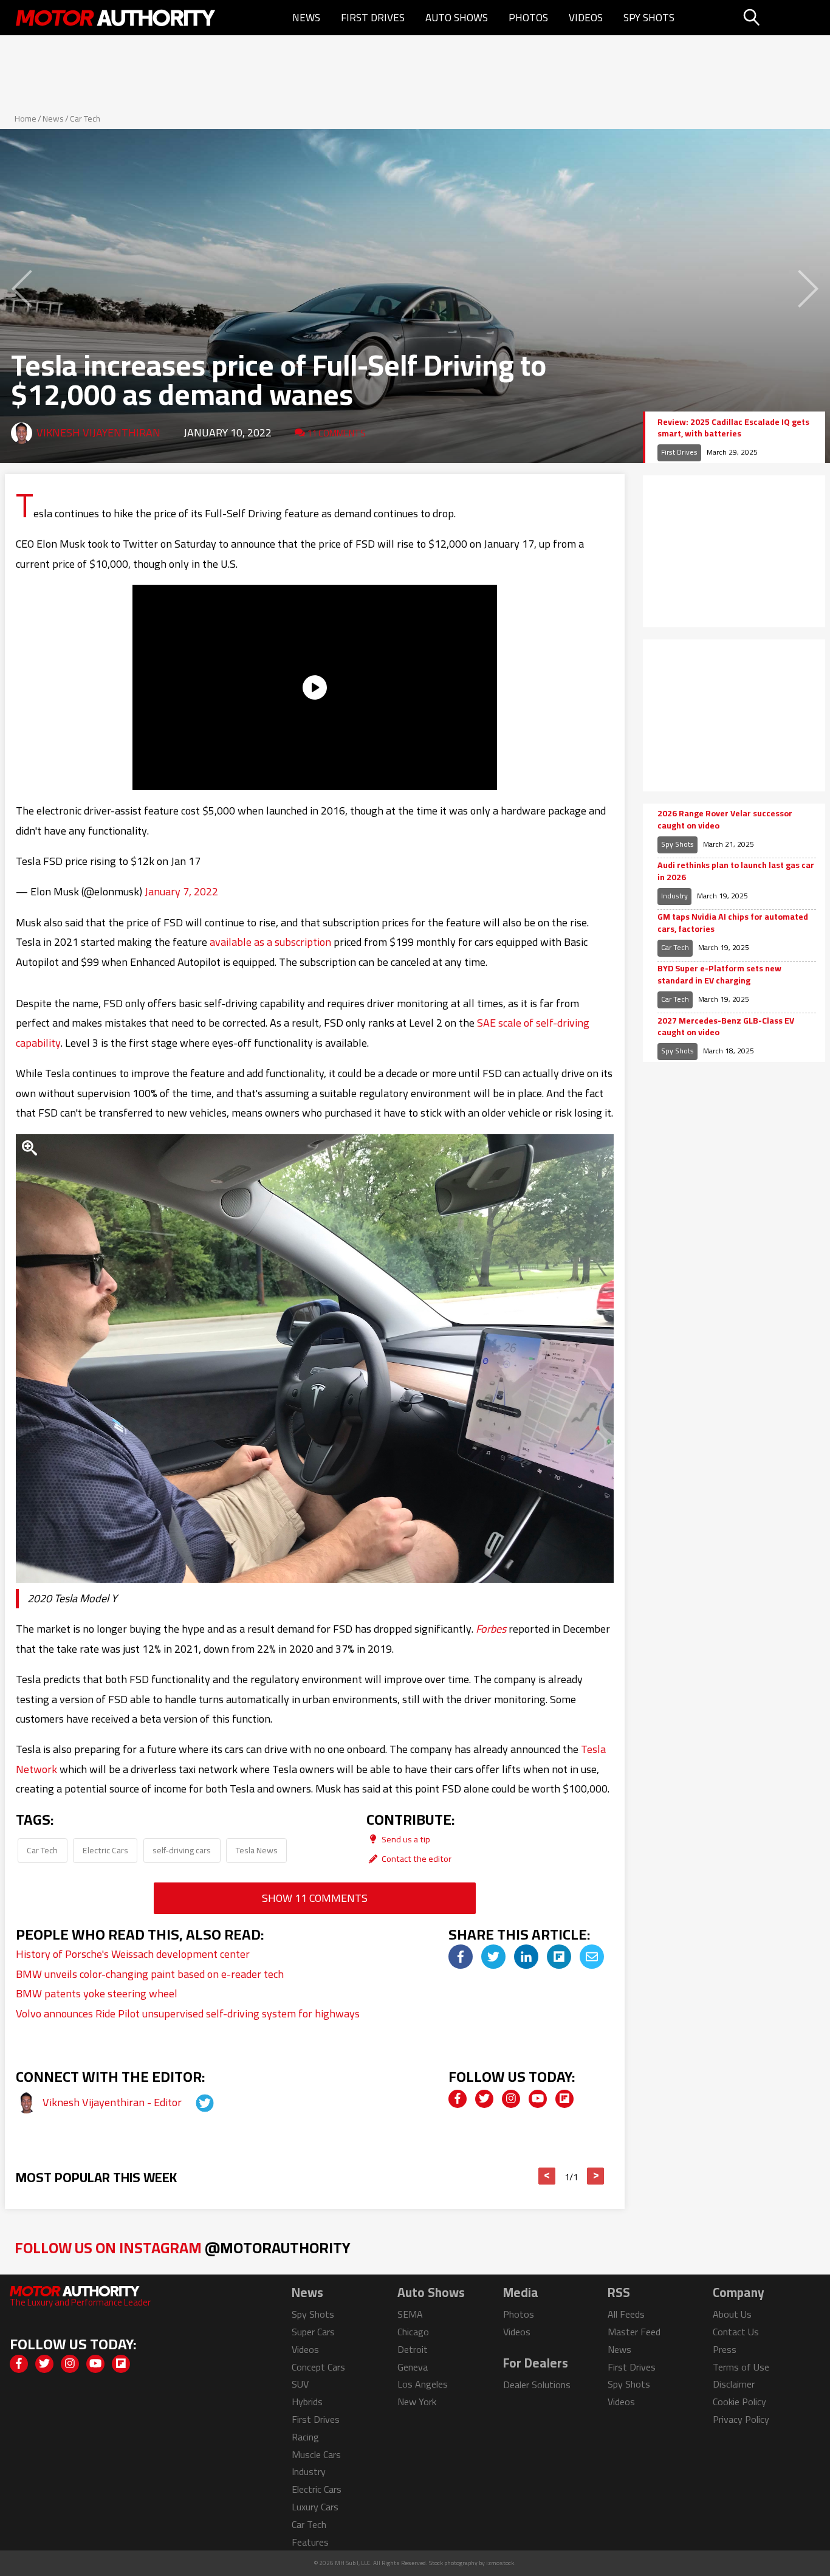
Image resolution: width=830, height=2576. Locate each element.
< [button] (547, 2176)
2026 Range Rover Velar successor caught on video (725, 820)
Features (310, 2542)
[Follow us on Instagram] (511, 2099)
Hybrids (307, 2402)
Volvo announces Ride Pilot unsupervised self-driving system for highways (188, 2013)
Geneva (413, 2367)
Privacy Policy (741, 2419)
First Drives (373, 18)
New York (417, 2402)
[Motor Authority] (116, 18)
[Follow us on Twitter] (484, 2099)
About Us (732, 2314)
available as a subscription (270, 942)
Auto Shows (457, 18)
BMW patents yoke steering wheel (97, 1993)
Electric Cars (105, 1850)
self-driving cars (182, 1850)
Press (725, 2349)
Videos (586, 18)
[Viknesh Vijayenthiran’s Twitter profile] (194, 2102)
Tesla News (257, 1850)
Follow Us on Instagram (183, 2247)
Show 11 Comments (315, 1898)
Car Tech (85, 119)
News (306, 18)
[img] (461, 1957)
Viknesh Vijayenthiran (98, 432)
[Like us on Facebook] (458, 2099)
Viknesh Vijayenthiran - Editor (113, 2102)
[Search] (782, 18)
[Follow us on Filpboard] (564, 2099)
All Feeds (626, 2314)
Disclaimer (734, 2384)
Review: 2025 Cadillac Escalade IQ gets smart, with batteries (733, 428)
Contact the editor (416, 1858)
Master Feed (634, 2332)
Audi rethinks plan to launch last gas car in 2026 (736, 871)
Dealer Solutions (537, 2385)
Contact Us (736, 2332)
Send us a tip (405, 1839)
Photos (528, 18)
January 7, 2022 (181, 891)
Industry (674, 896)
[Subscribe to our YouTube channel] (538, 2099)
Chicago (413, 2332)
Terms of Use (741, 2367)
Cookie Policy (739, 2402)
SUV (300, 2384)
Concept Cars (318, 2367)
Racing (305, 2437)
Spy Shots (649, 18)
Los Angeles (423, 2384)
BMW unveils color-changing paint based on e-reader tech (150, 1974)
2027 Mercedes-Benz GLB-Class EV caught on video (726, 1027)
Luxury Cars (315, 2507)
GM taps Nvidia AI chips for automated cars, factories (733, 923)
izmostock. (501, 2563)
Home (26, 119)
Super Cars (313, 2332)
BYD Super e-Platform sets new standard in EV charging (719, 975)
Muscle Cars (316, 2454)
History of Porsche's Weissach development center (133, 1954)
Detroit (413, 2349)
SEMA (410, 2314)
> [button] (596, 2176)
